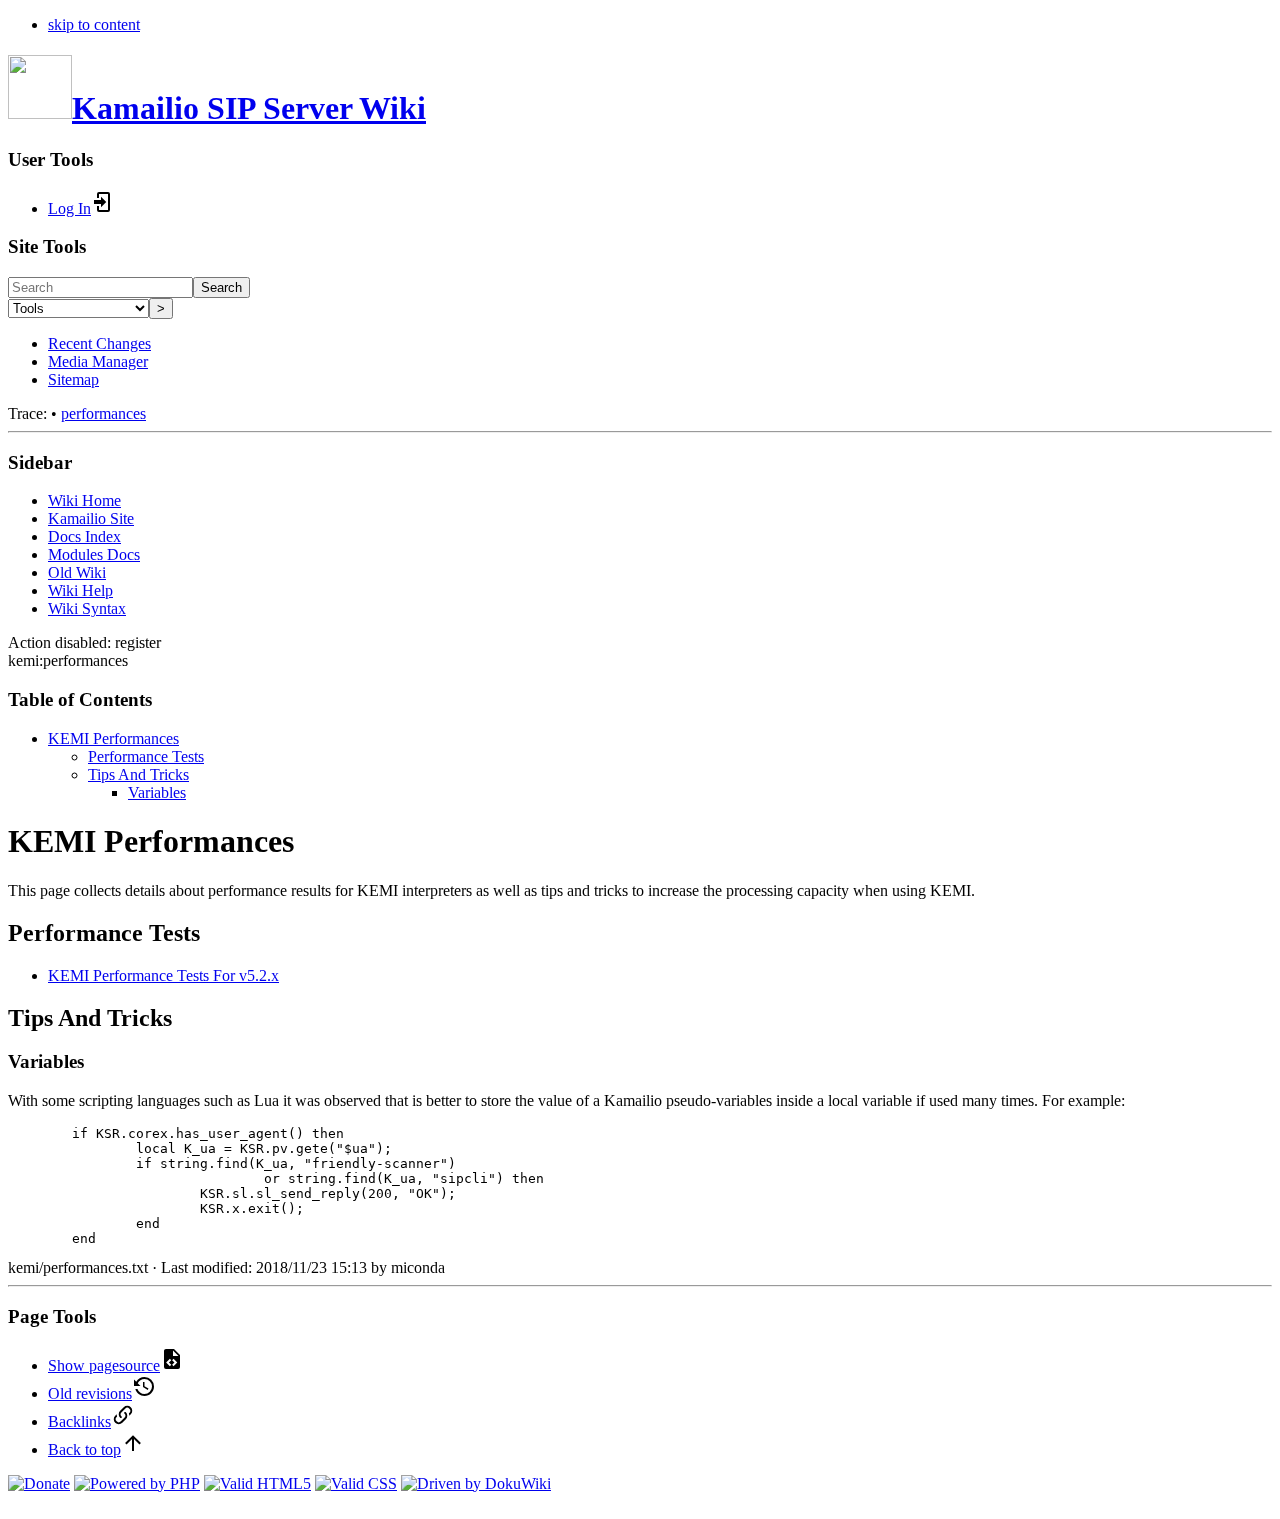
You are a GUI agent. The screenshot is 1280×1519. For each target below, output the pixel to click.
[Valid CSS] (356, 1483)
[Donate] (39, 1483)
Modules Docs (94, 554)
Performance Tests (146, 756)
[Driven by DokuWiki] (476, 1483)
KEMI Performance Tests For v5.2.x (163, 975)
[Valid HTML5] (257, 1483)
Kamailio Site (91, 518)
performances (103, 413)
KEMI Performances (113, 738)
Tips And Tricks (138, 774)
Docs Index (84, 536)
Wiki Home (84, 500)
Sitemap (73, 379)
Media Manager (98, 361)
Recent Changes (99, 343)
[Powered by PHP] (137, 1483)
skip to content (94, 24)
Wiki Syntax (87, 608)
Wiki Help (80, 590)
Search (221, 287)
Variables (157, 792)
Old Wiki (77, 572)
